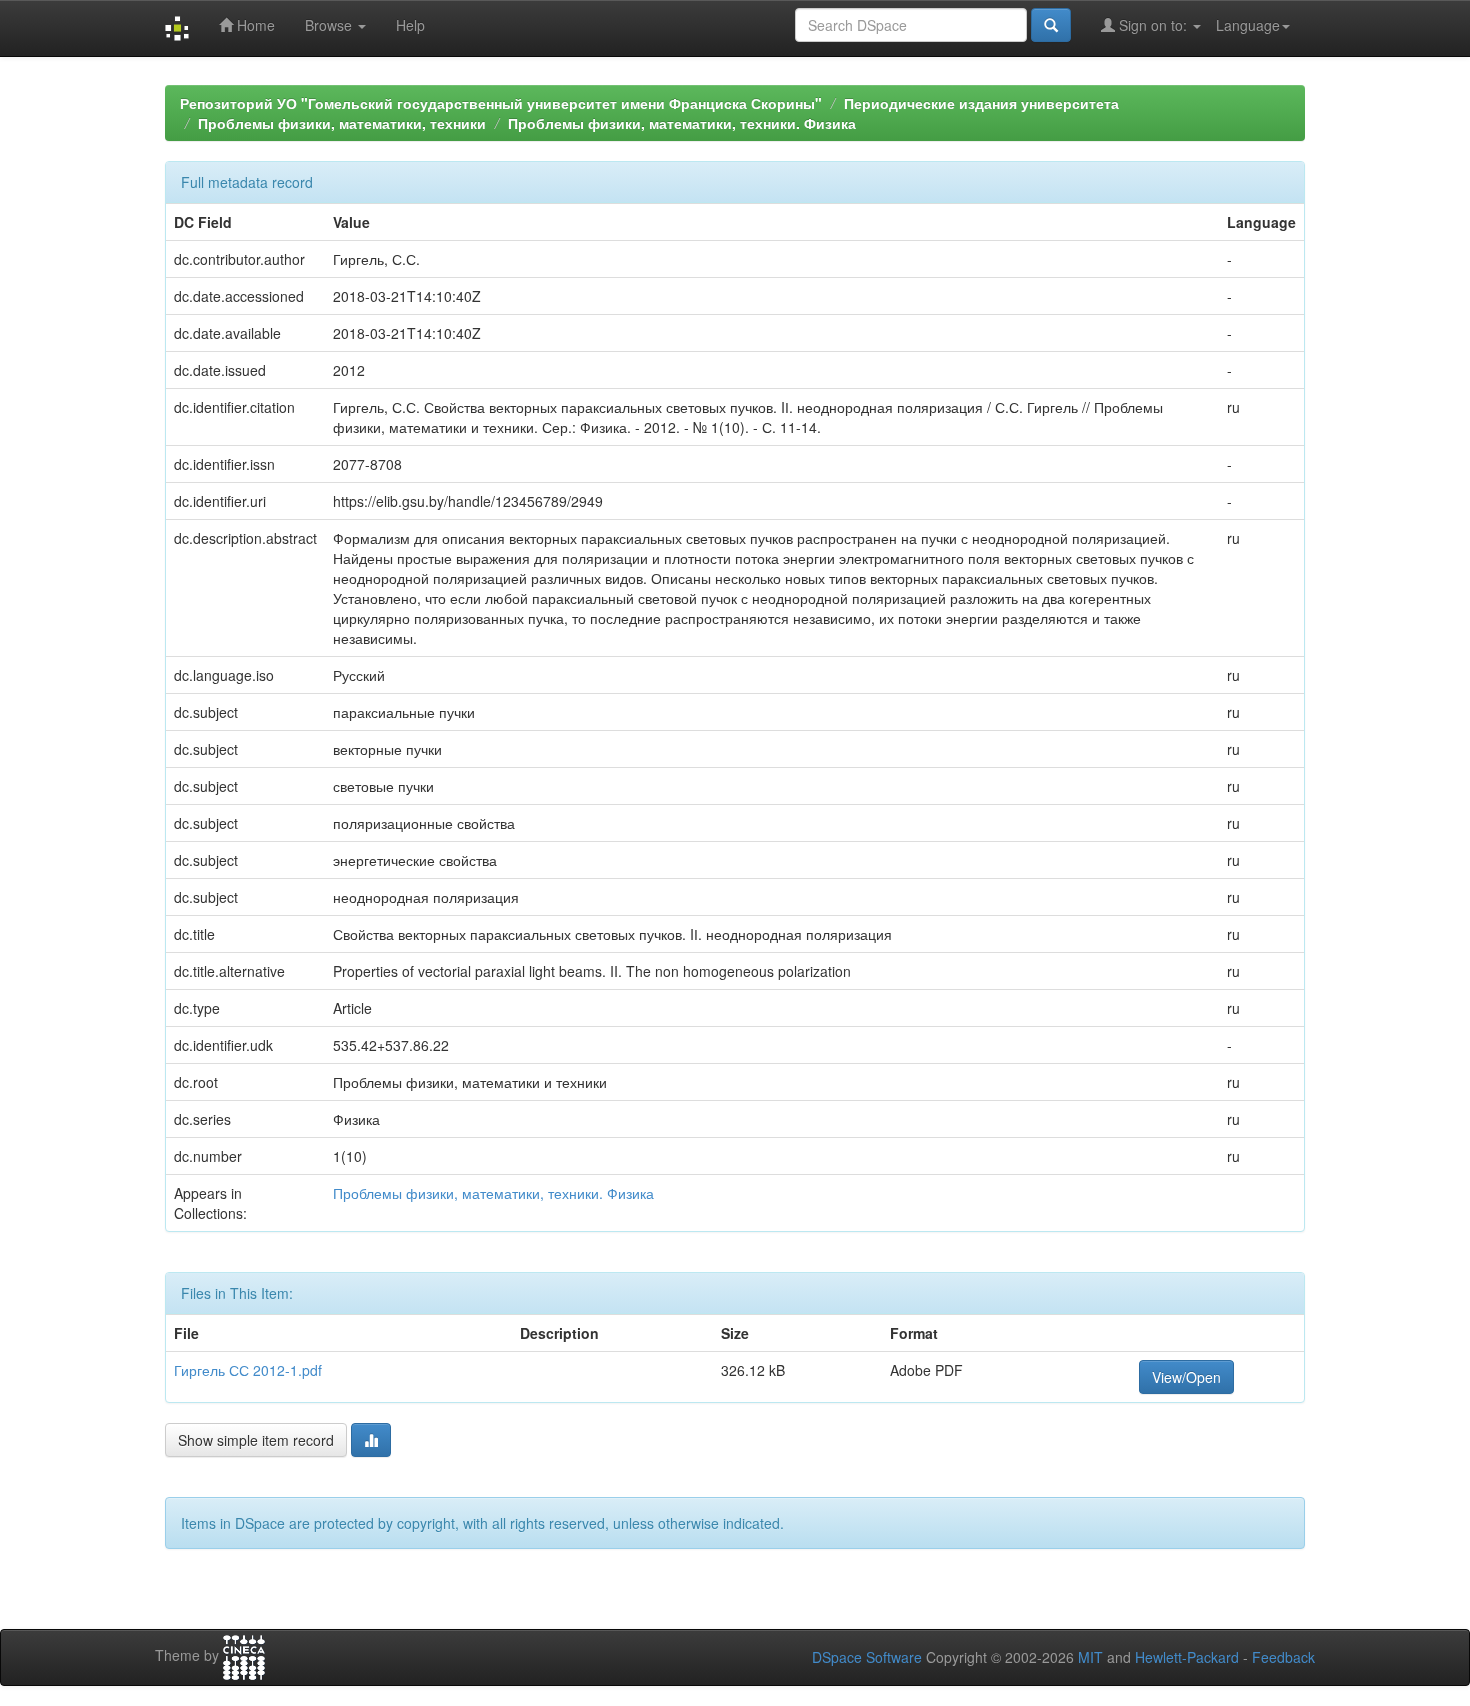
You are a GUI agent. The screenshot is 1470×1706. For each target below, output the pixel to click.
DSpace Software (867, 1657)
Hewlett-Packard (1187, 1657)
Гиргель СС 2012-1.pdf (248, 1370)
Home (254, 25)
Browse (330, 25)
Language (1248, 25)
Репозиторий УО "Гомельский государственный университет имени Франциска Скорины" (501, 103)
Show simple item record (256, 1440)
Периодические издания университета (981, 103)
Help (410, 25)
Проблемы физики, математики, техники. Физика (682, 123)
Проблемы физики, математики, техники (342, 123)
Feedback (1283, 1657)
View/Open (1186, 1377)
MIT (1090, 1657)
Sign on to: (1153, 25)
